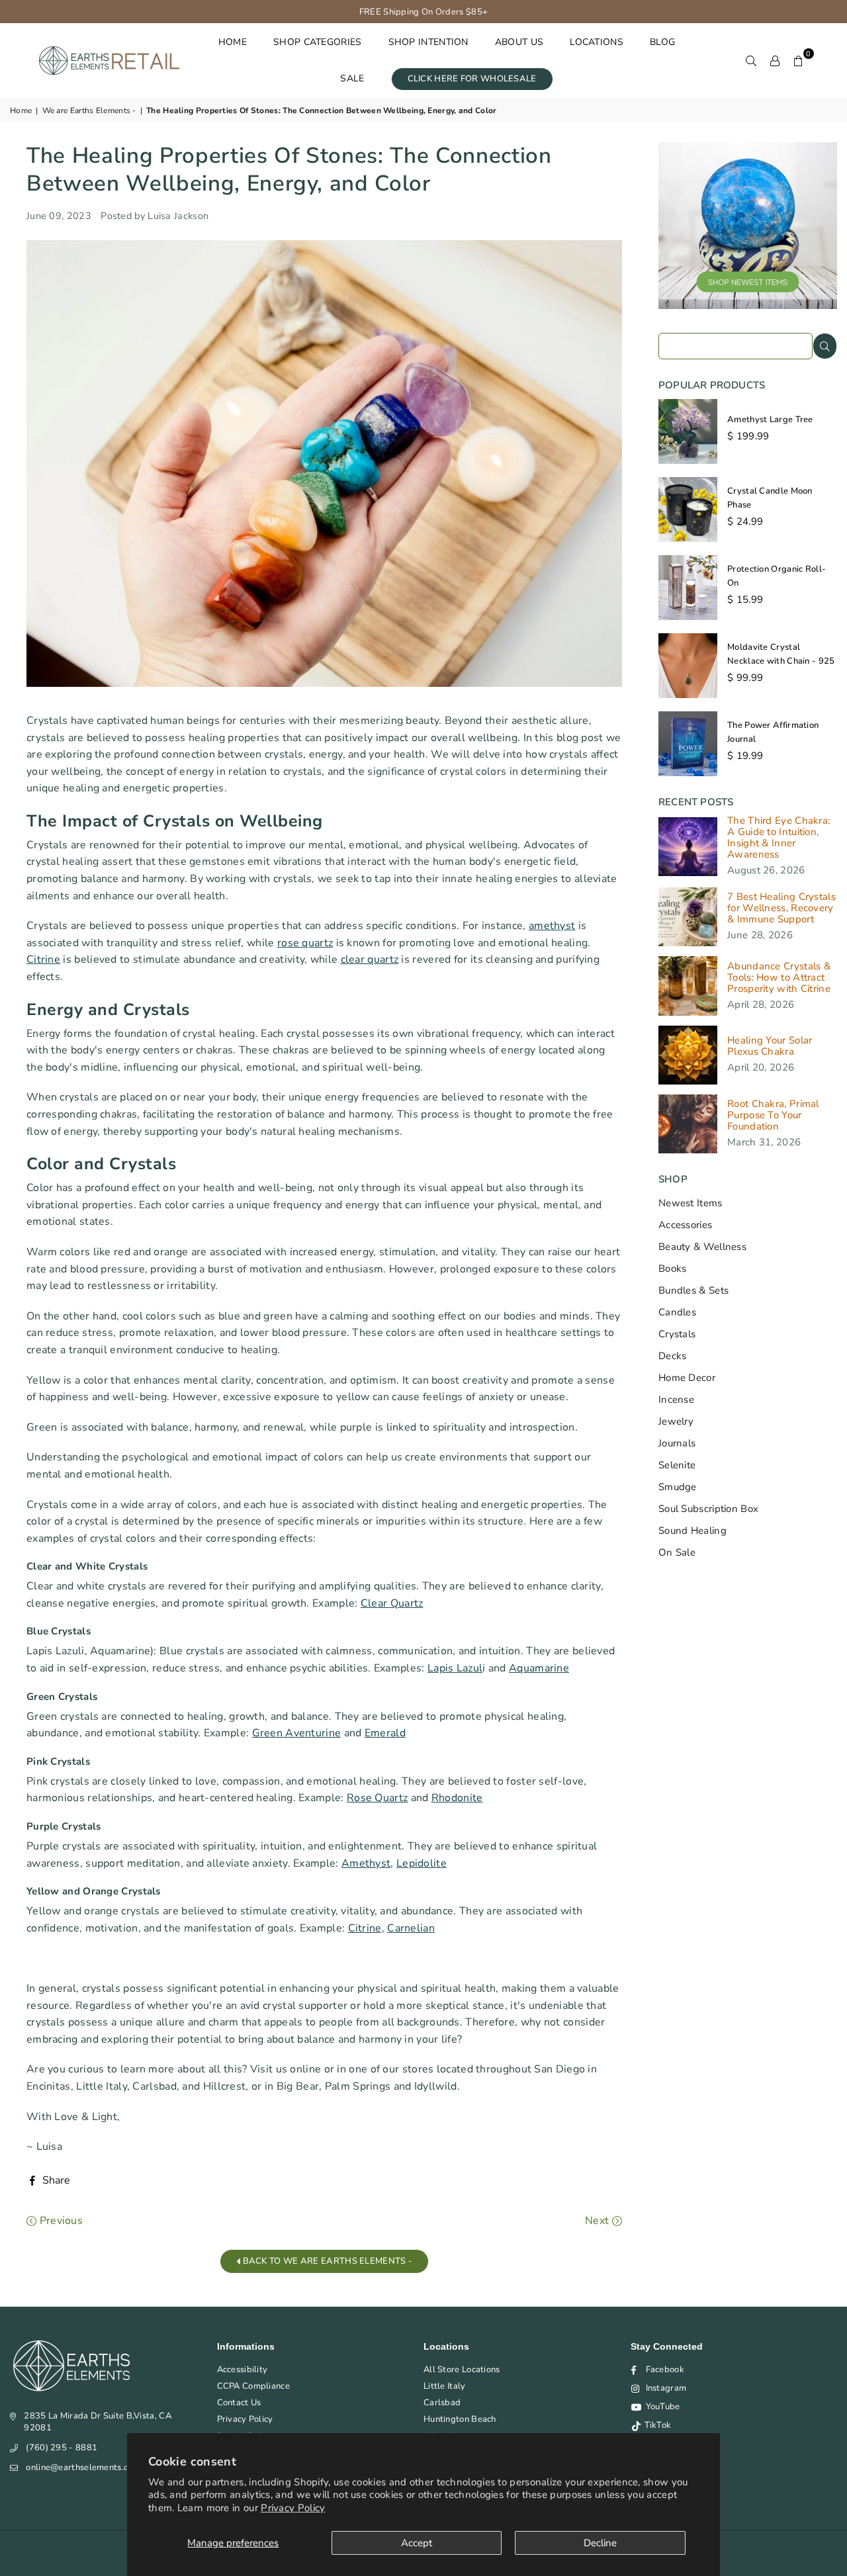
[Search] (751, 60)
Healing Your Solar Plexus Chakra (770, 1046)
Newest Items (691, 1203)
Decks (673, 1356)
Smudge (678, 1487)
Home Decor (687, 1378)
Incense (676, 1399)
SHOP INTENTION (428, 42)
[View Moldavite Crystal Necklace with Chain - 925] (688, 666)
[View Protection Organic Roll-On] (688, 588)
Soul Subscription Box (708, 1509)
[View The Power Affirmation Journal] (688, 744)
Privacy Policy (293, 2508)
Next (599, 2221)
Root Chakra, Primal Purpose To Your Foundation (773, 1115)
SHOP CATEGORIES (318, 42)
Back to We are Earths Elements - (326, 2261)
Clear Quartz (392, 1603)
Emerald (385, 1733)
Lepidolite (422, 1863)
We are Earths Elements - (89, 111)
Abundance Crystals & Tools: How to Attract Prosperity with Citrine (779, 978)
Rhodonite (457, 1798)
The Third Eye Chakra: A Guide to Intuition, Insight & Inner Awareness (779, 838)
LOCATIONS (597, 42)
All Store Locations (462, 2370)
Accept (417, 2543)
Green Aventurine (297, 1733)
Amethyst (366, 1863)
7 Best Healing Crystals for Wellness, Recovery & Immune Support (781, 908)
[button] (799, 60)
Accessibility (243, 2370)
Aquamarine (539, 1668)
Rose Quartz (377, 1798)
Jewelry (676, 1421)
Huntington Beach (460, 2419)
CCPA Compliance (254, 2386)
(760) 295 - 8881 (62, 2448)
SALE (352, 78)
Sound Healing (692, 1531)
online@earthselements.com (83, 2467)
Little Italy (445, 2386)
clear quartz (370, 959)
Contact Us (239, 2403)
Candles (677, 1312)
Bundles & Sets (693, 1290)
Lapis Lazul (455, 1668)
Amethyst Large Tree (770, 420)
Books (673, 1268)
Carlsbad (442, 2403)
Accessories (685, 1225)
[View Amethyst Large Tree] (688, 431)
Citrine (43, 959)
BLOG (662, 42)
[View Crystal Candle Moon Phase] (688, 510)
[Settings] (775, 60)
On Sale (677, 1552)
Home (21, 111)
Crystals (677, 1334)
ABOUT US (519, 42)
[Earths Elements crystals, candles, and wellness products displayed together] (748, 306)
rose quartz (305, 943)
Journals (677, 1443)
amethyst (552, 926)
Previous (60, 2221)
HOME (233, 42)
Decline (600, 2543)
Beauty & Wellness (702, 1247)
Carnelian (411, 1928)
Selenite (677, 1465)
